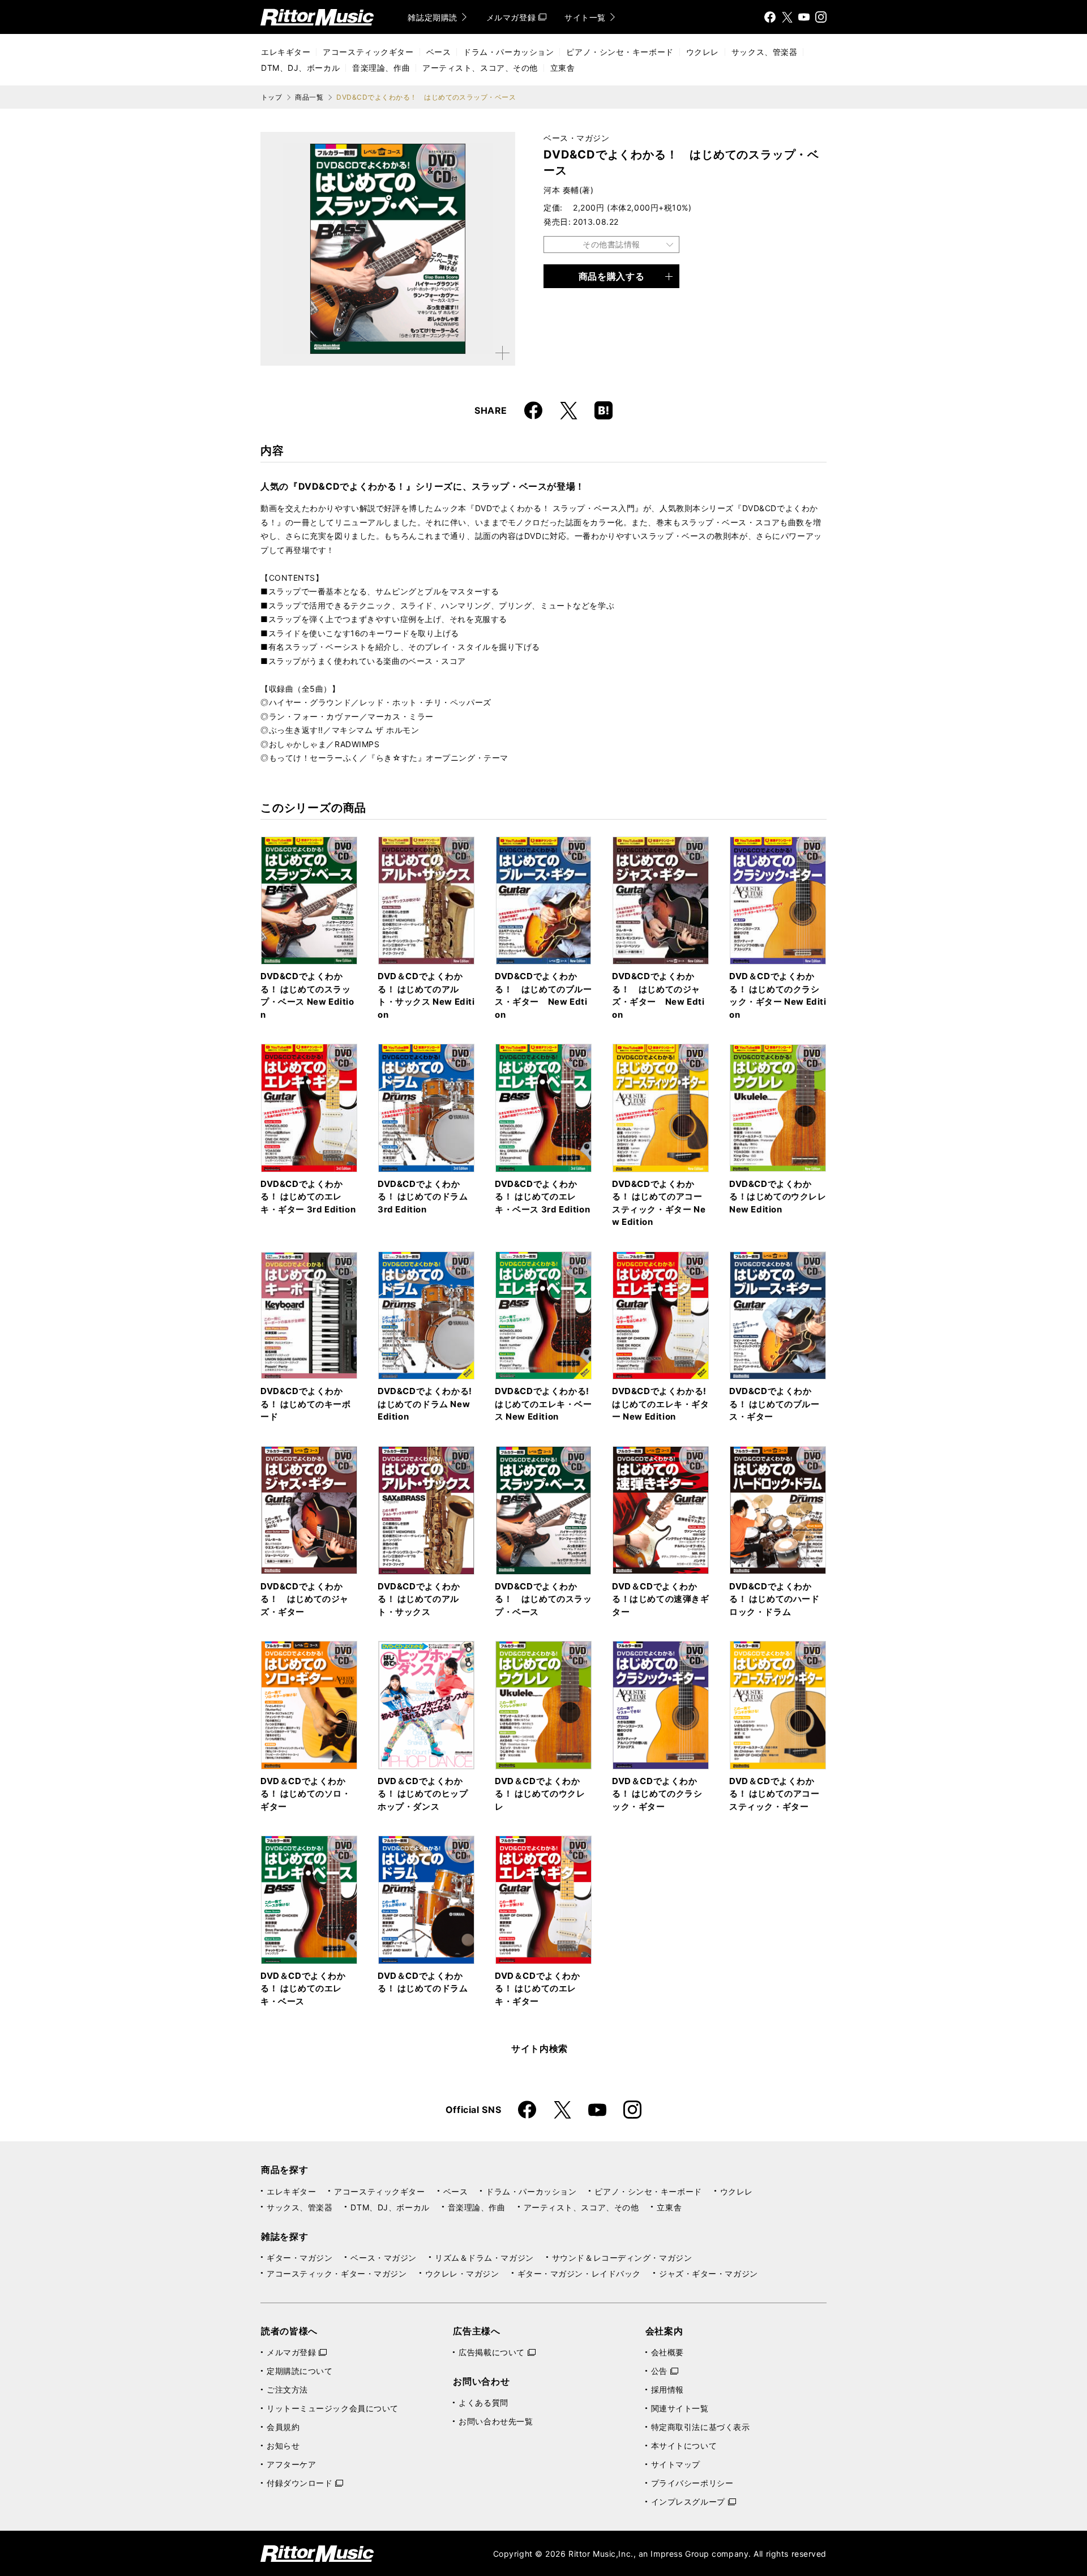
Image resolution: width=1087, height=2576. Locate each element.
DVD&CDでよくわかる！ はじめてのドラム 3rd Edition (423, 1197)
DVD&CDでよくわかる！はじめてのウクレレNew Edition (778, 1197)
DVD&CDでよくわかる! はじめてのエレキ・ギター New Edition (661, 1404)
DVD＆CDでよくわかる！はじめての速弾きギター (661, 1599)
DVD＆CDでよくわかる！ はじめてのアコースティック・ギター (774, 1794)
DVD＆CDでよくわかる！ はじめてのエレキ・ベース (303, 1988)
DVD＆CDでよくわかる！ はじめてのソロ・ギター (306, 1794)
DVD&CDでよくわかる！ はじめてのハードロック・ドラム (774, 1599)
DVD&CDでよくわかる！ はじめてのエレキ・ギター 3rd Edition (308, 1197)
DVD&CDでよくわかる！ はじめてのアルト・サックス (419, 1599)
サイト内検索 (540, 2048)
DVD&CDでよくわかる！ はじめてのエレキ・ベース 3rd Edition (542, 1197)
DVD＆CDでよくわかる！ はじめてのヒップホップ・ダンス (423, 1794)
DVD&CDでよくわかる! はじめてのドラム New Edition (425, 1404)
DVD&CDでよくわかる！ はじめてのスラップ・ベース (543, 1599)
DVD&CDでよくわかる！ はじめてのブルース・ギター (774, 1404)
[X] (787, 17)
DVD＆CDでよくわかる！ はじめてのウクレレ (540, 1794)
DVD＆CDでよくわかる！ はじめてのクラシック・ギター (657, 1794)
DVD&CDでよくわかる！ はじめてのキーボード (306, 1404)
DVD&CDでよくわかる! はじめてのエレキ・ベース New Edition (543, 1404)
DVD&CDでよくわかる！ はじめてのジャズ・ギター (305, 1599)
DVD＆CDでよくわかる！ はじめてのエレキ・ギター (538, 1988)
